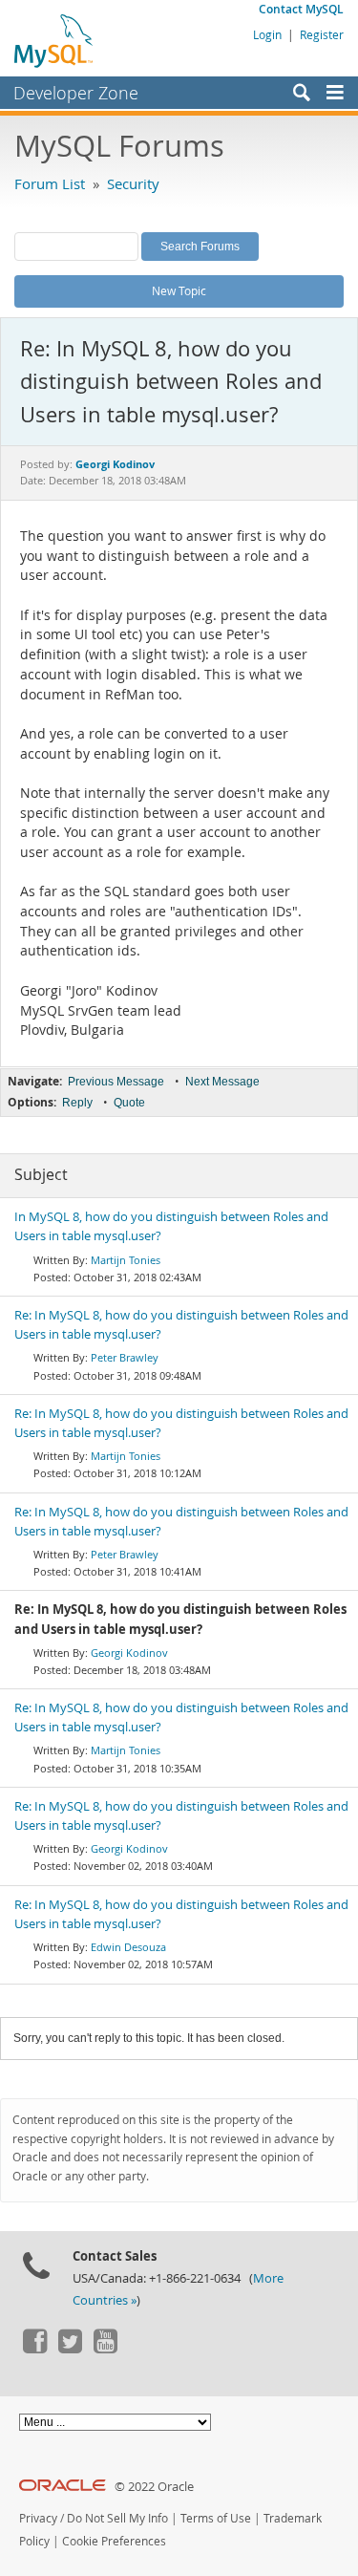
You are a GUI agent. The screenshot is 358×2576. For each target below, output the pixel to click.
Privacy (38, 2518)
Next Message (222, 1082)
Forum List (50, 183)
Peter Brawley (125, 1357)
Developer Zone (76, 93)
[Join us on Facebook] (34, 2349)
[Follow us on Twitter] (70, 2349)
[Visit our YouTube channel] (105, 2349)
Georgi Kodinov (129, 1653)
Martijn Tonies (126, 1260)
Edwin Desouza (128, 1947)
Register (322, 34)
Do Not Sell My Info (117, 2518)
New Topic (179, 290)
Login (267, 34)
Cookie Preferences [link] (114, 2541)
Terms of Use (216, 2518)
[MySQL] (54, 40)
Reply (77, 1103)
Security (133, 183)
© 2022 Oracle (154, 2487)
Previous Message (116, 1082)
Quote (129, 1103)
